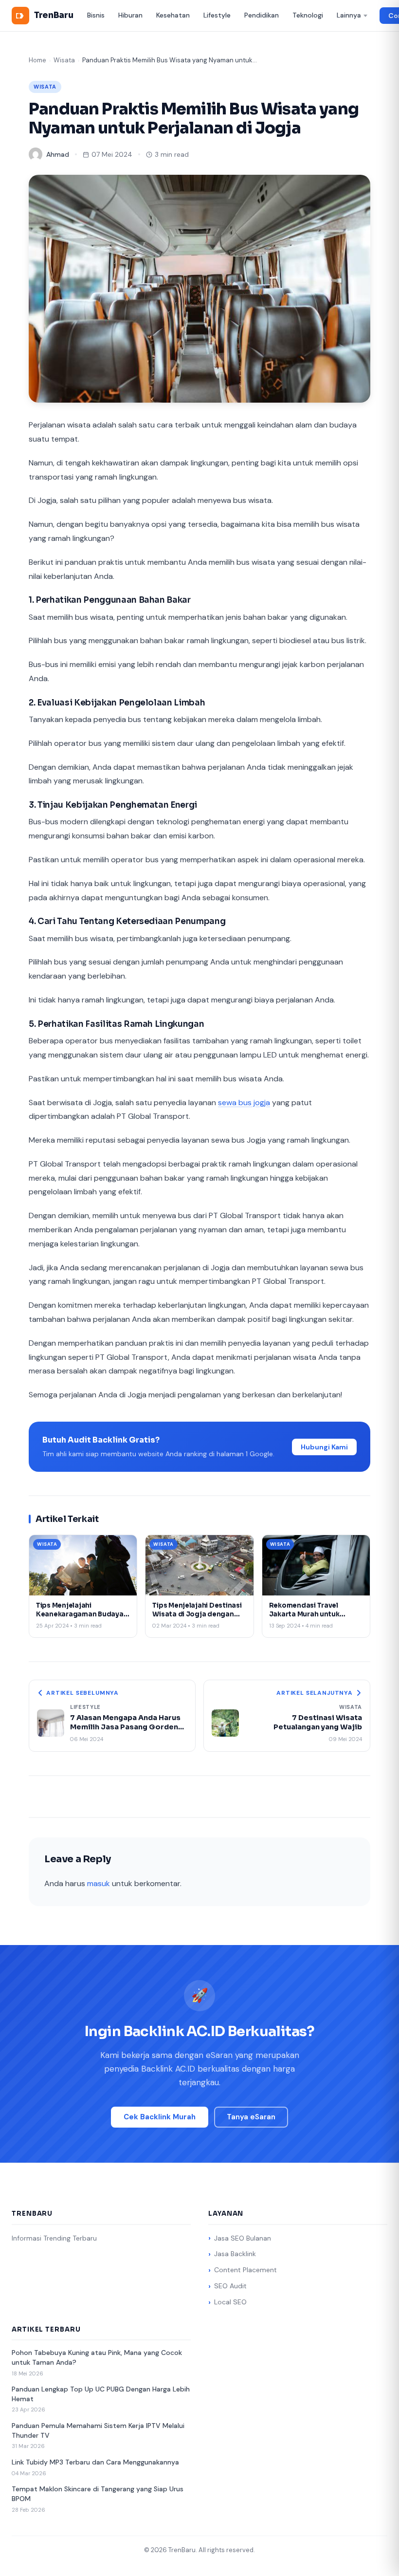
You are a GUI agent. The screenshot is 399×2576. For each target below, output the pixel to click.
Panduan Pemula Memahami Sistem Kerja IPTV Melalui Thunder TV (98, 2430)
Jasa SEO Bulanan (243, 2238)
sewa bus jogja (244, 1103)
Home (37, 60)
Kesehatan (173, 15)
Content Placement (245, 2270)
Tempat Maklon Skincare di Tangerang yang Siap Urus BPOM (98, 2494)
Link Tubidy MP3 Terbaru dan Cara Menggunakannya (95, 2462)
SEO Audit (230, 2286)
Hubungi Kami (324, 1447)
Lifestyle (217, 15)
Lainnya (349, 15)
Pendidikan (262, 15)
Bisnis (96, 15)
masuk (99, 1883)
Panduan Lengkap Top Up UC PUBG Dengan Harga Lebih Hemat (101, 2394)
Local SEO (230, 2302)
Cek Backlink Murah (160, 2117)
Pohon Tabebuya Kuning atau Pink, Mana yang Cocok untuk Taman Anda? (97, 2357)
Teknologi (308, 15)
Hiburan (130, 15)
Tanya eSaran (251, 2117)
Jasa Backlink (235, 2254)
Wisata (64, 60)
